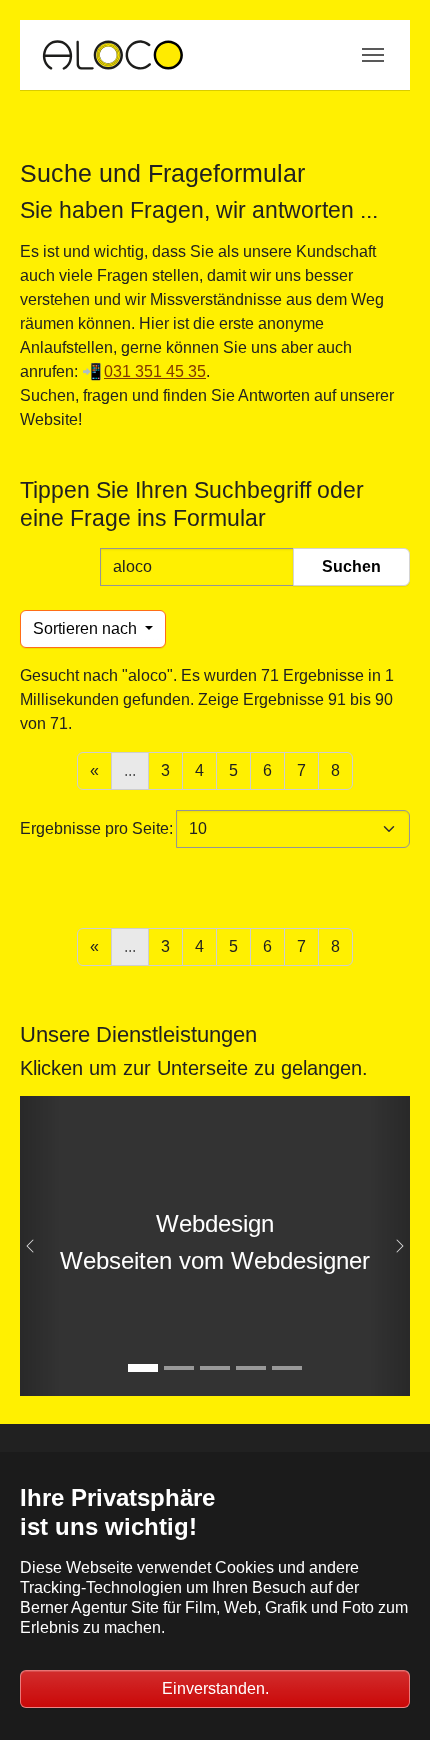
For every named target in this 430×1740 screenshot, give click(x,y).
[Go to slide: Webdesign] (143, 1368)
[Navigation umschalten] (373, 55)
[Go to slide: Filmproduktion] (179, 1368)
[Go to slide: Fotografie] (251, 1368)
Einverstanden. (215, 1688)
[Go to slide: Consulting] (287, 1368)
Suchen (351, 566)
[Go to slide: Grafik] (215, 1368)
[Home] (112, 54)
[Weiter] (390, 1246)
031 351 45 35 (155, 371)
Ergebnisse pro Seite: (96, 828)
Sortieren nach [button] (87, 628)
